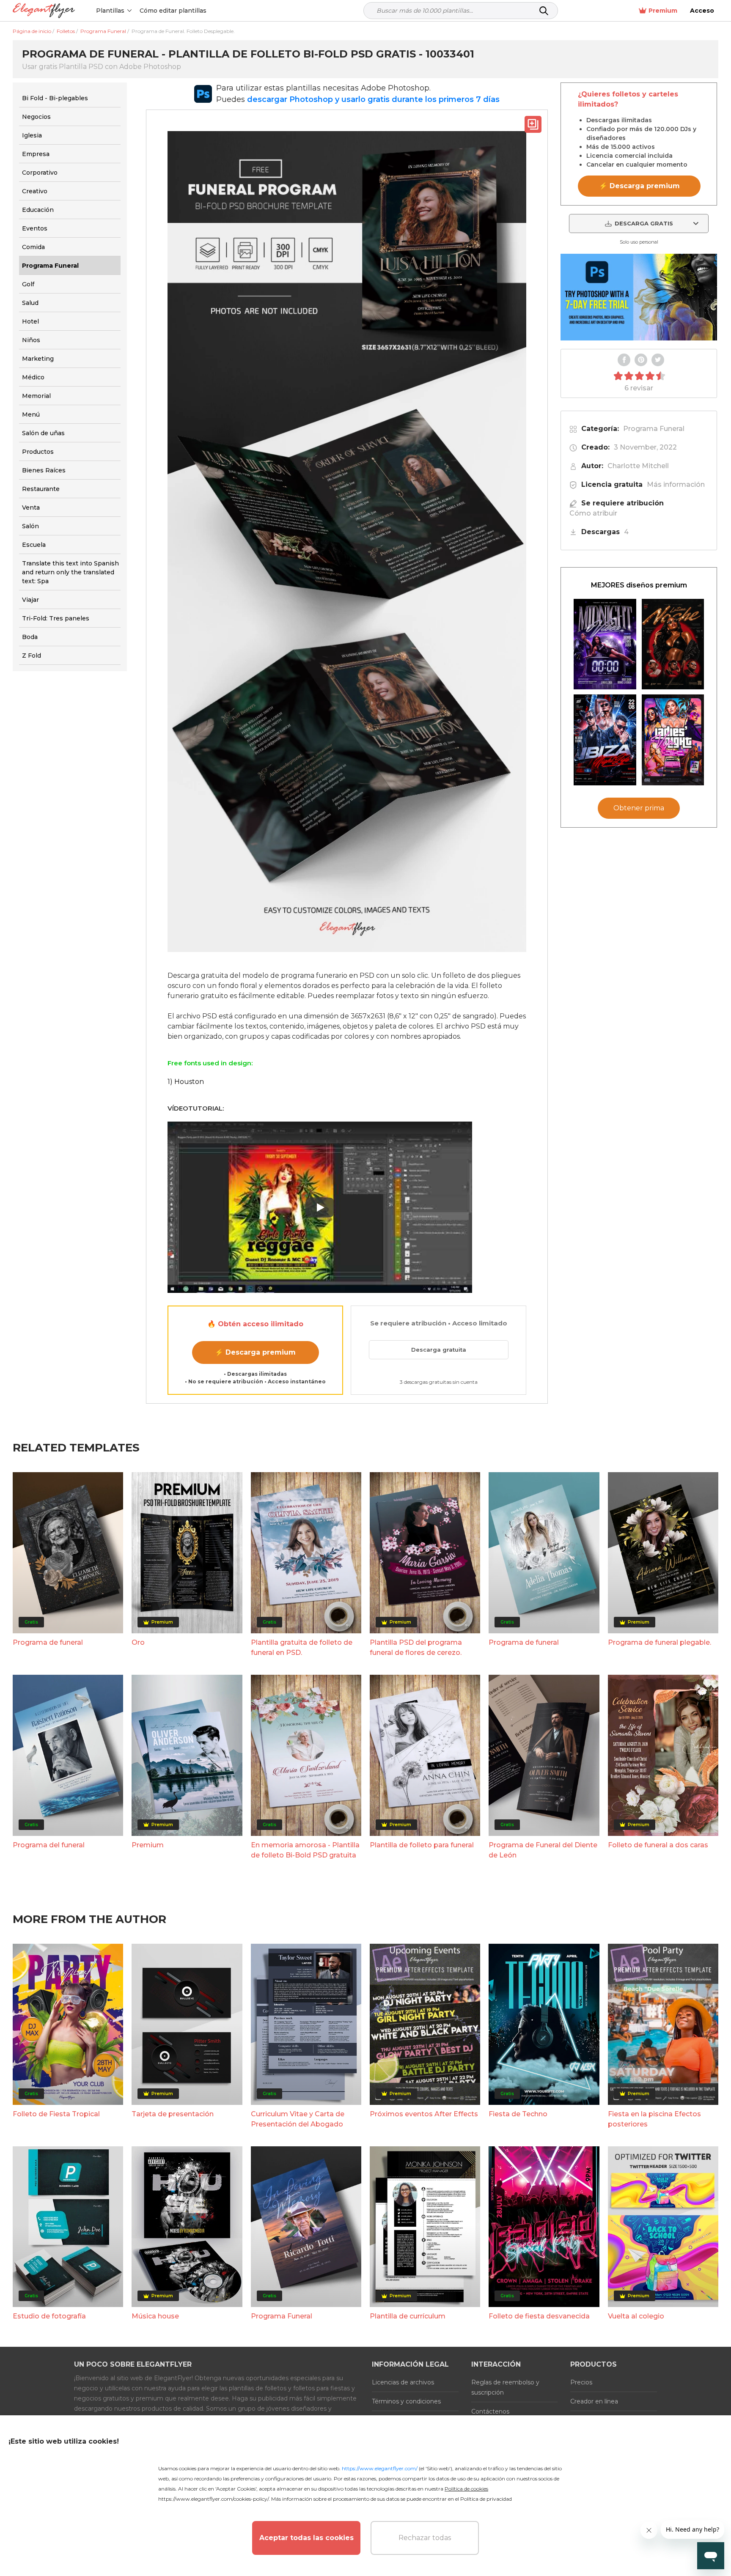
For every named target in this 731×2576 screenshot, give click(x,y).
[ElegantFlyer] (44, 11)
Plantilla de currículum (408, 2316)
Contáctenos (490, 2411)
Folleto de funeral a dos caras (658, 1845)
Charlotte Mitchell (638, 466)
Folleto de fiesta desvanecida (539, 2316)
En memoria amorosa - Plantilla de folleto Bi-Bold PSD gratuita (305, 1850)
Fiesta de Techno (518, 2114)
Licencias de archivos (403, 2382)
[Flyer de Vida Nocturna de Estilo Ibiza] (605, 740)
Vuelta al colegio (636, 2316)
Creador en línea (594, 2401)
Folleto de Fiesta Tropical (56, 2114)
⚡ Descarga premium (255, 1352)
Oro (138, 1642)
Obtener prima (639, 808)
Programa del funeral (49, 1845)
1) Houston (186, 1082)
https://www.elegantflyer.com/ (380, 2468)
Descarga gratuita (439, 1350)
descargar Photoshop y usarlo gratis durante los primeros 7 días (373, 99)
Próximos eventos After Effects (424, 2114)
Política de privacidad (486, 2499)
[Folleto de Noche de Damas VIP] (673, 740)
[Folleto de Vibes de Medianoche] (605, 644)
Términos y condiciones (406, 2401)
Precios (581, 2382)
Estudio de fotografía (49, 2316)
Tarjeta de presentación (173, 2114)
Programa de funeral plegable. (660, 1642)
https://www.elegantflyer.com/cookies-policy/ (213, 2499)
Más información (676, 484)
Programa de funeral (48, 1642)
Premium (663, 11)
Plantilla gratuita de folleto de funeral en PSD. (302, 1647)
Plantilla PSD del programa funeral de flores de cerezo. (416, 1647)
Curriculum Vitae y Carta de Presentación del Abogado (298, 2119)
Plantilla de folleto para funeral (422, 1845)
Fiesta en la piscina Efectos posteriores (654, 2119)
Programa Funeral (654, 429)
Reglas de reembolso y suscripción (505, 2387)
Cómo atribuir (593, 513)
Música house (155, 2316)
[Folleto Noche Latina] (673, 644)
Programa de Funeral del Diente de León (543, 1850)
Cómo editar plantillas (173, 11)
